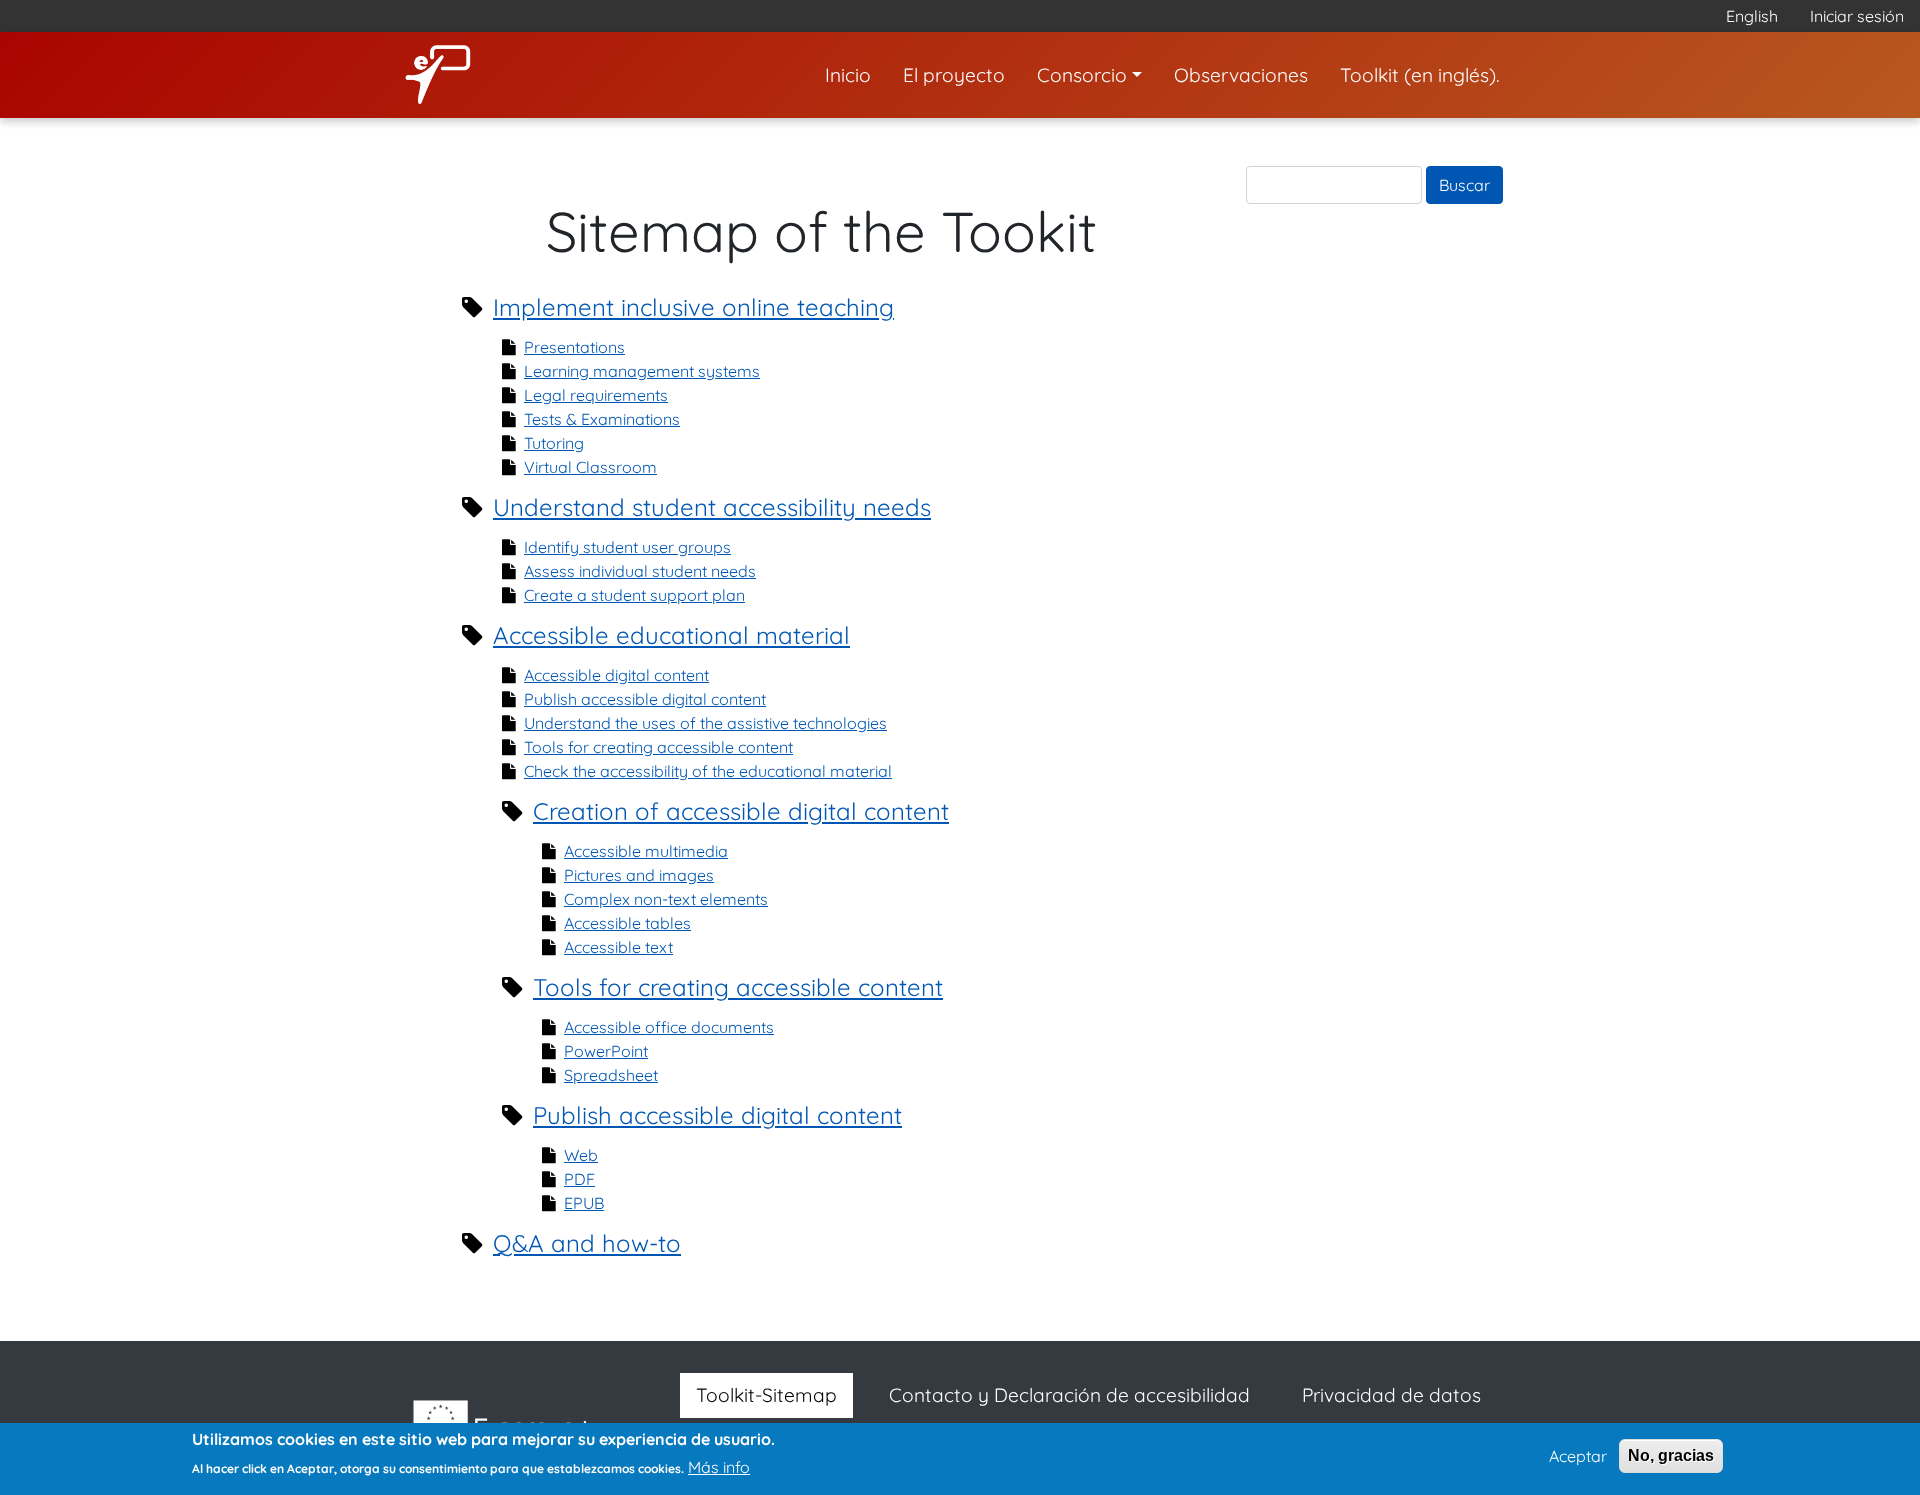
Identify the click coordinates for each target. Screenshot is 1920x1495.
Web (581, 1155)
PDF (579, 1179)
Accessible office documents (669, 1027)
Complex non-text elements (666, 899)
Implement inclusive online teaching (693, 307)
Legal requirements (596, 395)
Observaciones (1241, 75)
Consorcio (1082, 75)
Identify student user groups (627, 547)
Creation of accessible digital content (741, 811)
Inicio (848, 75)
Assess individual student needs (640, 571)
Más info (719, 1467)
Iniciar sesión (1857, 16)
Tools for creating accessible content (658, 747)
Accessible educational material (671, 635)
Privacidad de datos (1391, 1395)
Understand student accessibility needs (712, 507)
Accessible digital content (616, 675)
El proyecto (954, 75)
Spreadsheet (611, 1075)
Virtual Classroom (590, 467)
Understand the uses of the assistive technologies (705, 723)
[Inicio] (446, 75)
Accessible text (618, 947)
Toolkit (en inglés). (1419, 75)
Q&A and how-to (587, 1243)
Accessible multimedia (646, 851)
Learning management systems (642, 371)
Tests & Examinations (602, 419)
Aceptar (1578, 1456)
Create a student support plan (634, 595)
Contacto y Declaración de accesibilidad (1069, 1395)
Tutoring (554, 443)
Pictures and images (639, 875)
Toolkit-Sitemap (766, 1395)
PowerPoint (606, 1051)
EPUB (584, 1203)
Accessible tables (627, 923)
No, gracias (1671, 1455)
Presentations (574, 347)
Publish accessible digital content (645, 699)
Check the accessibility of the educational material (708, 771)
